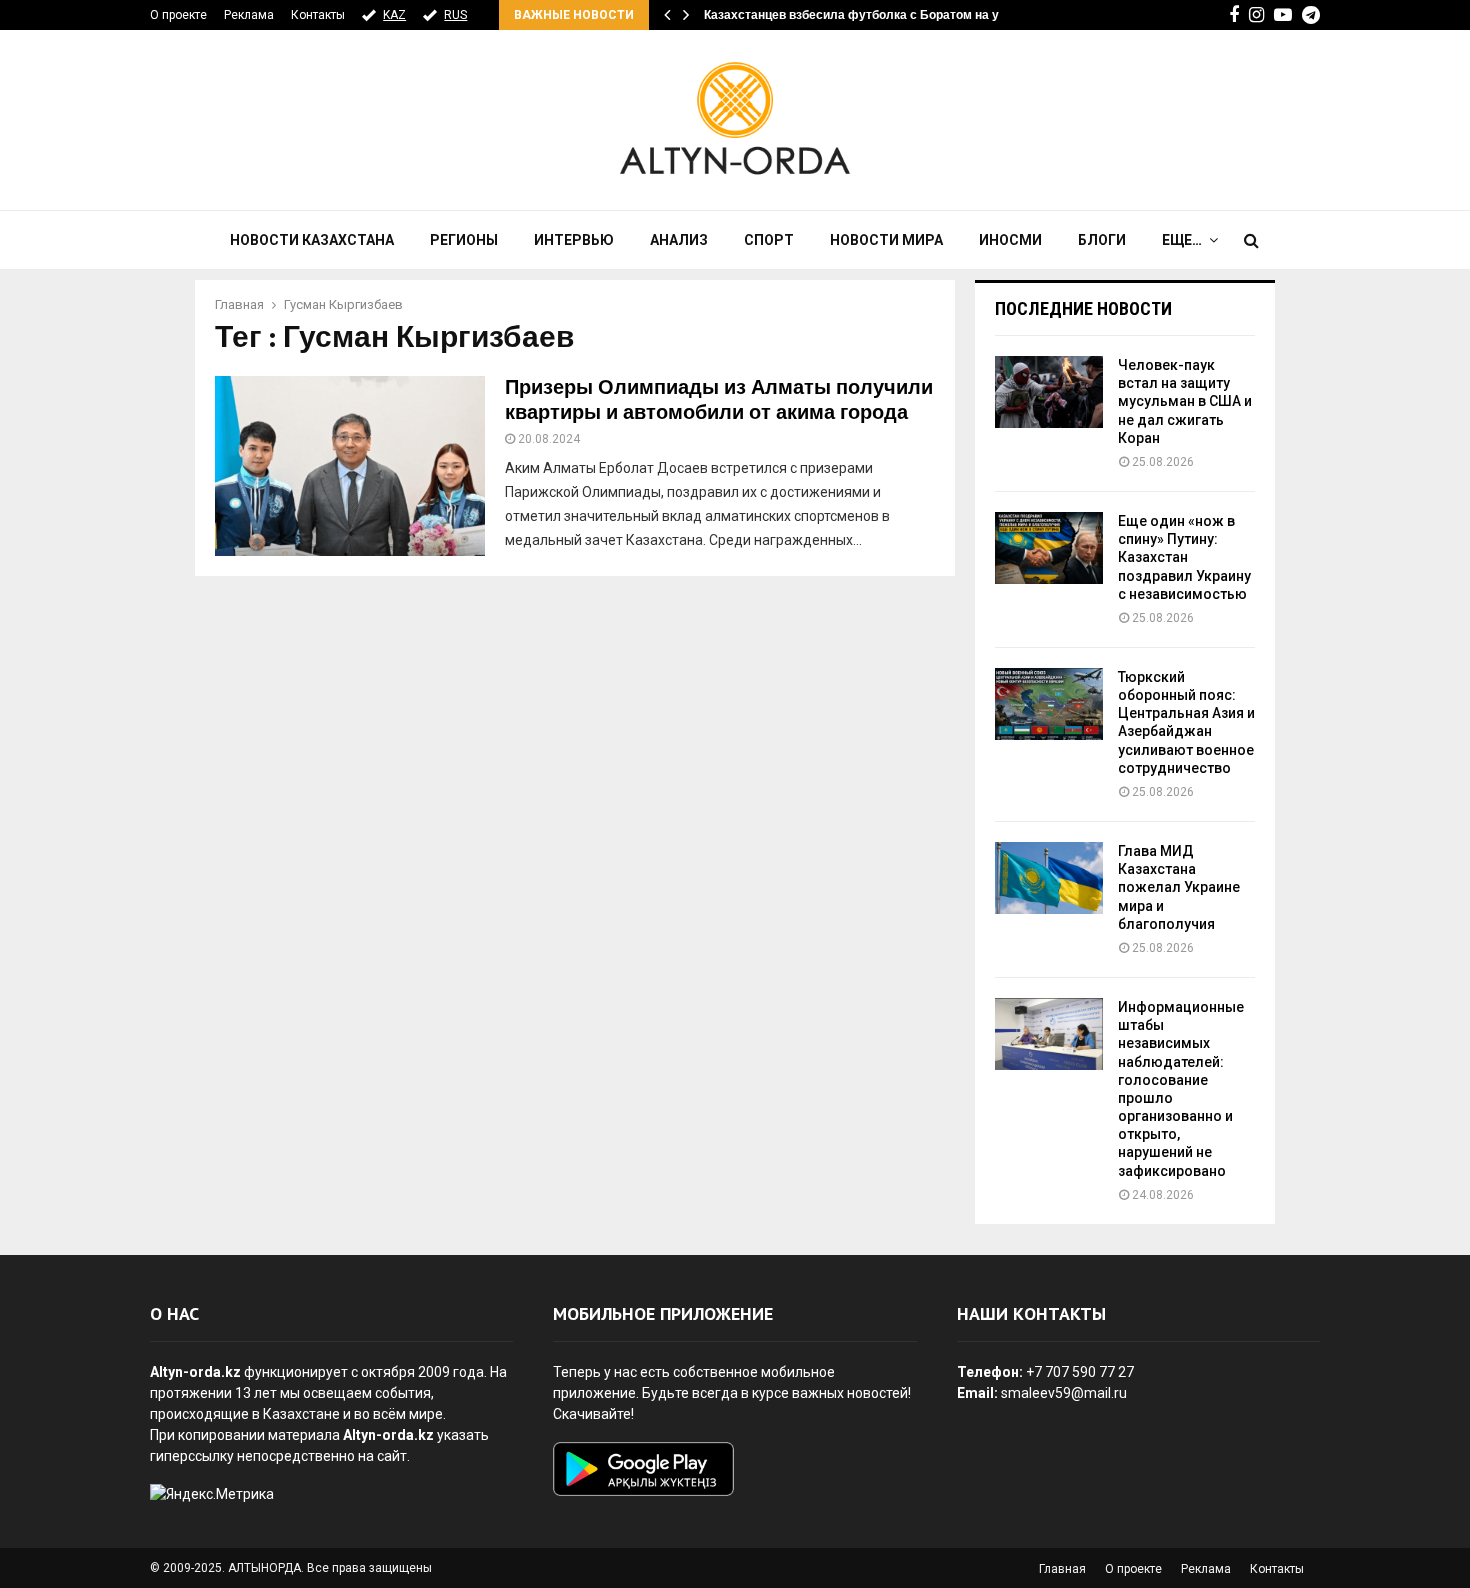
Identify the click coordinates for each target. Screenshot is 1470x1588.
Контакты (318, 15)
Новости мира (886, 240)
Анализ (679, 240)
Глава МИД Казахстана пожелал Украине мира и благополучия (1179, 887)
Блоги (1102, 240)
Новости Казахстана (312, 240)
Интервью (574, 240)
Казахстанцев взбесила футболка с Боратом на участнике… (883, 15)
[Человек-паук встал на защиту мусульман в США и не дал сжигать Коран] (1049, 392)
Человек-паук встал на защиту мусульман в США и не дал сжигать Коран (1185, 401)
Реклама (249, 15)
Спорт (769, 240)
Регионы (464, 240)
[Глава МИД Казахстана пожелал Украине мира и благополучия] (1049, 878)
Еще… (1182, 240)
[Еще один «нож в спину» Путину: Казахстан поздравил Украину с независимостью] (1049, 548)
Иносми (1010, 240)
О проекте (178, 15)
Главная (1062, 1569)
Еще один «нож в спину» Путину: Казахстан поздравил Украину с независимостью (1184, 557)
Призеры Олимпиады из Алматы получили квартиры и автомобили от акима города (719, 400)
